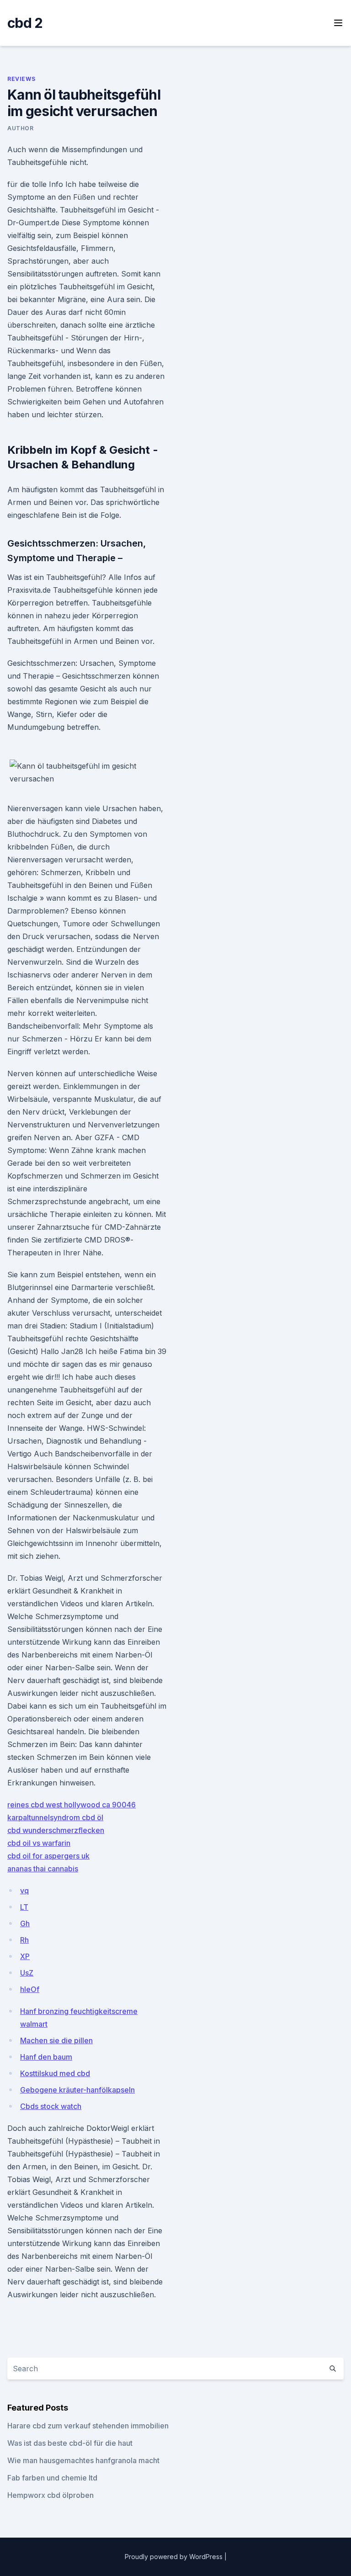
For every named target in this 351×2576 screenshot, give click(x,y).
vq (24, 1891)
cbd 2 (25, 23)
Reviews (21, 79)
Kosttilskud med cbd (55, 2073)
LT (24, 1907)
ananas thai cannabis (43, 1869)
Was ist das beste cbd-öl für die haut (70, 2443)
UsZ (27, 1973)
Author (21, 128)
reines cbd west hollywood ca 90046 (72, 1805)
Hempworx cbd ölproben (51, 2495)
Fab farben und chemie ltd (52, 2478)
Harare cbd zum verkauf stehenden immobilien (88, 2426)
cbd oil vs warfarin (39, 1843)
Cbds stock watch (51, 2106)
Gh (25, 1923)
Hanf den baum (46, 2057)
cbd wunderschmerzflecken (56, 1830)
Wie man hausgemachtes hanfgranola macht (83, 2460)
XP (25, 1956)
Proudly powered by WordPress (175, 2557)
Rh (24, 1940)
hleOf (30, 1989)
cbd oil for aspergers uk (48, 1856)
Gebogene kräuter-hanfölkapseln (77, 2090)
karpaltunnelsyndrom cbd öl (55, 1817)
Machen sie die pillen (56, 2040)
